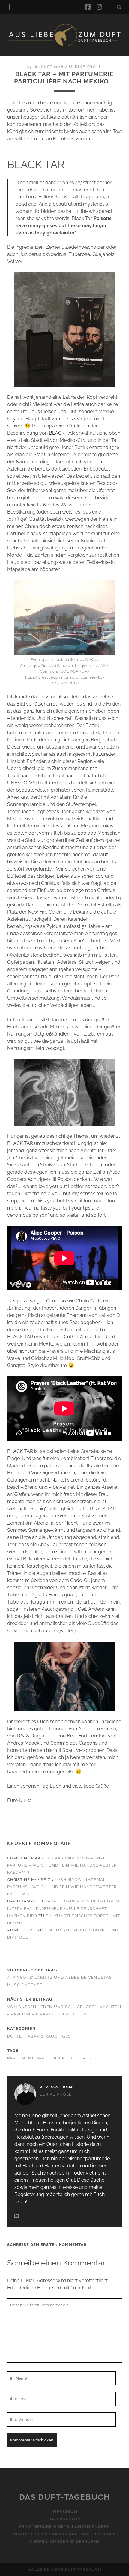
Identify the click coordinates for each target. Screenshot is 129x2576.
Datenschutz (64, 2519)
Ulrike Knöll (85, 67)
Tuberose (82, 2058)
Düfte (15, 2036)
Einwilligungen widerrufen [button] (64, 2542)
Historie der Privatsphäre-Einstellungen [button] (65, 2534)
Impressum (64, 2512)
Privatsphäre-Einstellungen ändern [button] (64, 2527)
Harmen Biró (22, 1916)
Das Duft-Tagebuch (65, 2497)
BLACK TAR (62, 433)
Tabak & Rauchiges (48, 2036)
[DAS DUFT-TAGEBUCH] (64, 45)
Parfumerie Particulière (37, 2058)
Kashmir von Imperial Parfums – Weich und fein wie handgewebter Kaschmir (62, 1865)
